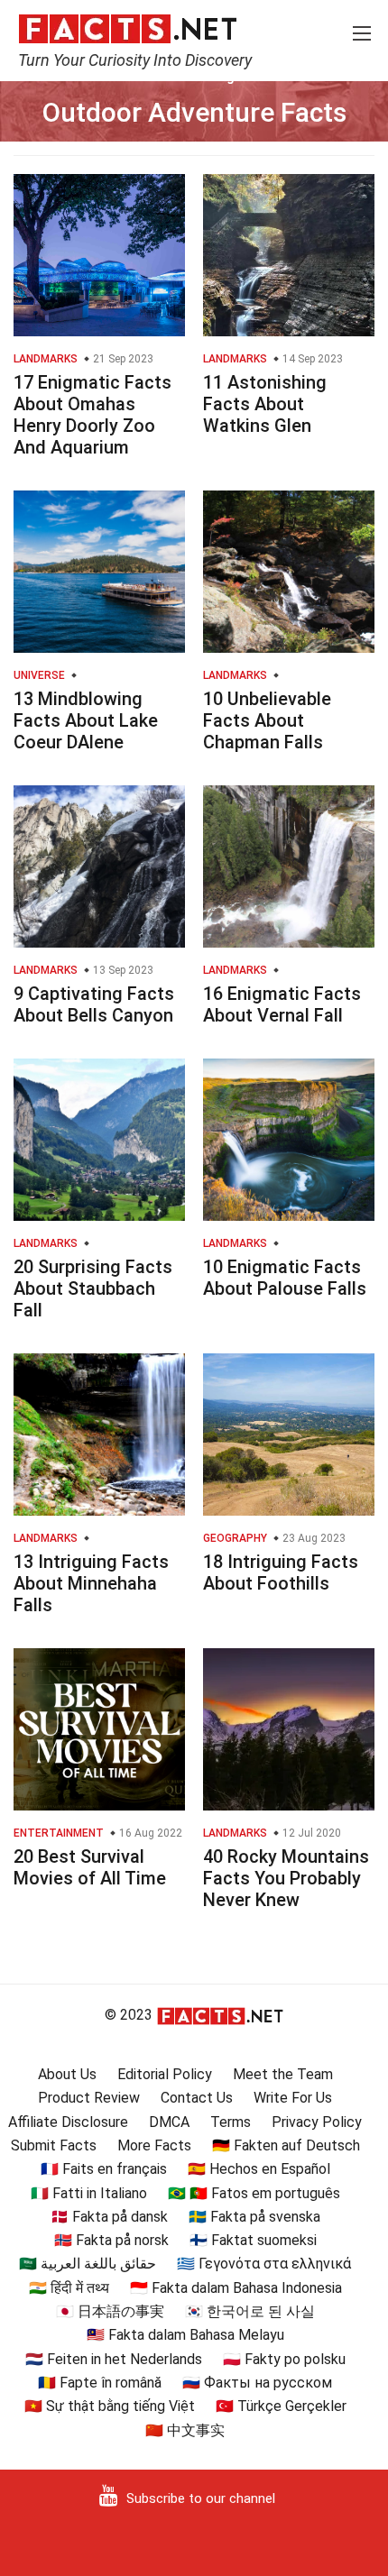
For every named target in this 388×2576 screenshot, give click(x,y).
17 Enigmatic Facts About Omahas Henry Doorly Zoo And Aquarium (92, 415)
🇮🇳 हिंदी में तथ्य (69, 2288)
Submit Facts (54, 2145)
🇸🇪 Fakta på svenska (254, 2217)
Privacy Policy (317, 2122)
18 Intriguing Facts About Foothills (281, 1572)
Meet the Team (283, 2074)
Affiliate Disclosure (68, 2122)
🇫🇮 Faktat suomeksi (253, 2240)
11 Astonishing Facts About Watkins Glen (265, 404)
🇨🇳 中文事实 (185, 2430)
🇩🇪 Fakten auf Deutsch (286, 2145)
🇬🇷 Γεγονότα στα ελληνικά (264, 2264)
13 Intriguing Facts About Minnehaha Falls (91, 1583)
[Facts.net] (128, 28)
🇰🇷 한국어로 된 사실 (250, 2311)
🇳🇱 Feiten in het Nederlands (114, 2359)
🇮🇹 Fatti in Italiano (89, 2193)
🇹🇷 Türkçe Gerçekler (281, 2406)
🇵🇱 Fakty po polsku (284, 2359)
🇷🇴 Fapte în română (100, 2383)
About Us (67, 2074)
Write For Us (293, 2098)
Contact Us (197, 2098)
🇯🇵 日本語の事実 (110, 2311)
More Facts (154, 2145)
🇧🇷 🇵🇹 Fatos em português (254, 2193)
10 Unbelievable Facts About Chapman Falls (267, 720)
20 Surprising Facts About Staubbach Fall (93, 1288)
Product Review (89, 2098)
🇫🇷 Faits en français (104, 2169)
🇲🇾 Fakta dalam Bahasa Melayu (185, 2335)
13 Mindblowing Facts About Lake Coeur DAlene (86, 720)
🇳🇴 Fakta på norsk (111, 2240)
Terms (231, 2122)
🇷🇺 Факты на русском (257, 2383)
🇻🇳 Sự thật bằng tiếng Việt (110, 2406)
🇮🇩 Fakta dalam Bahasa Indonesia (236, 2288)
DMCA (169, 2122)
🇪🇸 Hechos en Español (259, 2169)
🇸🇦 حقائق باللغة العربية (88, 2264)
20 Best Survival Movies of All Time (90, 1867)
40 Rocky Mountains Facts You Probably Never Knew (286, 1878)
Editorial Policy (165, 2074)
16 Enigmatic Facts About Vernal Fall (282, 1004)
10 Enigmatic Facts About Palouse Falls (285, 1278)
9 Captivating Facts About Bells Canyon (94, 1004)
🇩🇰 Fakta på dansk (109, 2217)
